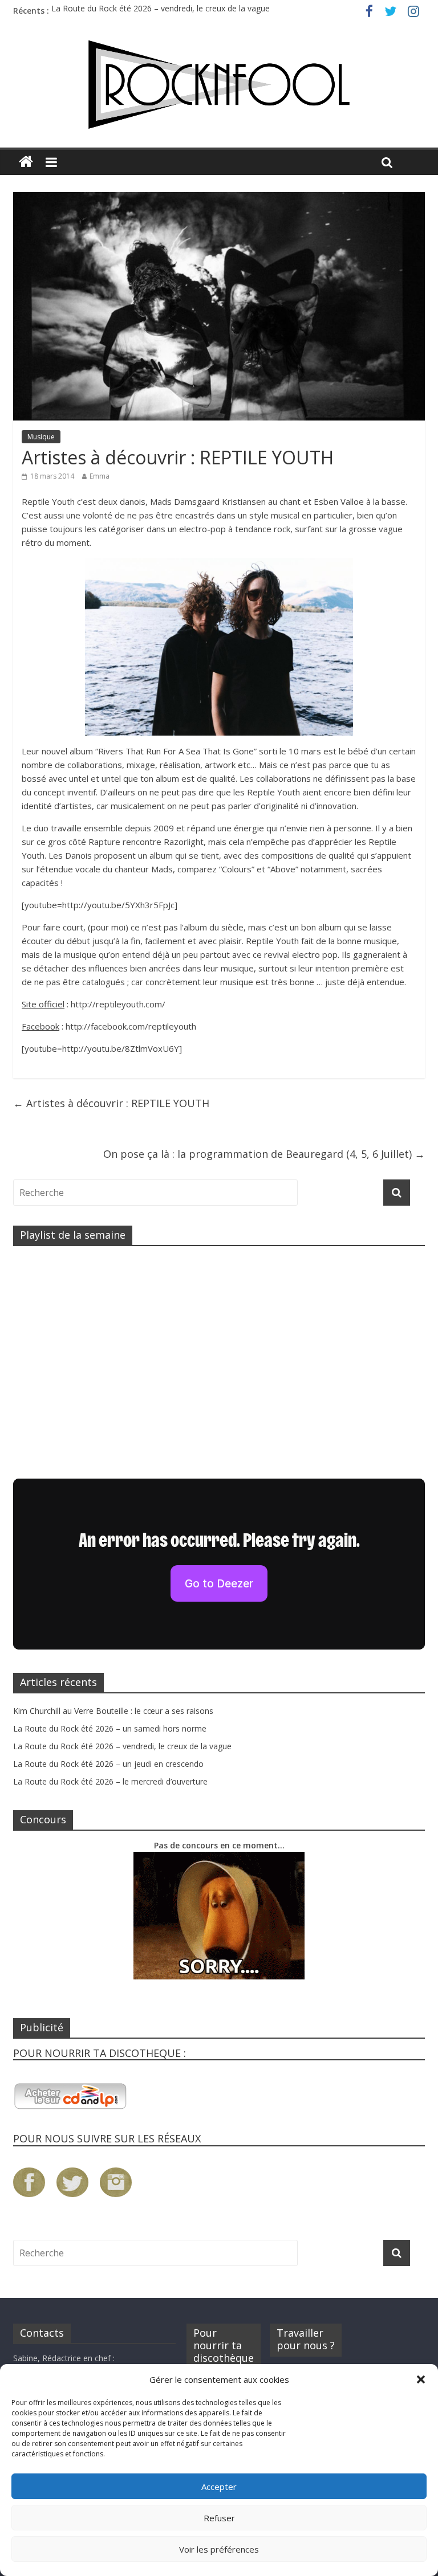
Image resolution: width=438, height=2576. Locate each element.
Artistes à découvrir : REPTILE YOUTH (111, 1103)
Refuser (219, 2518)
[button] (421, 2379)
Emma (100, 476)
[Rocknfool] (219, 85)
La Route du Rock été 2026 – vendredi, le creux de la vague (161, 11)
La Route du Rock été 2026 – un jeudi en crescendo (108, 1764)
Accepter (219, 2487)
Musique (41, 437)
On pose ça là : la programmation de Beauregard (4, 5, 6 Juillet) (264, 1154)
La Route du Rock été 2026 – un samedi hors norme (110, 1728)
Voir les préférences (219, 2549)
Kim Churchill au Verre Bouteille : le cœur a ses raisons (113, 1711)
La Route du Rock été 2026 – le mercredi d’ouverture (110, 1781)
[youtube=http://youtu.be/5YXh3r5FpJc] (100, 905)
